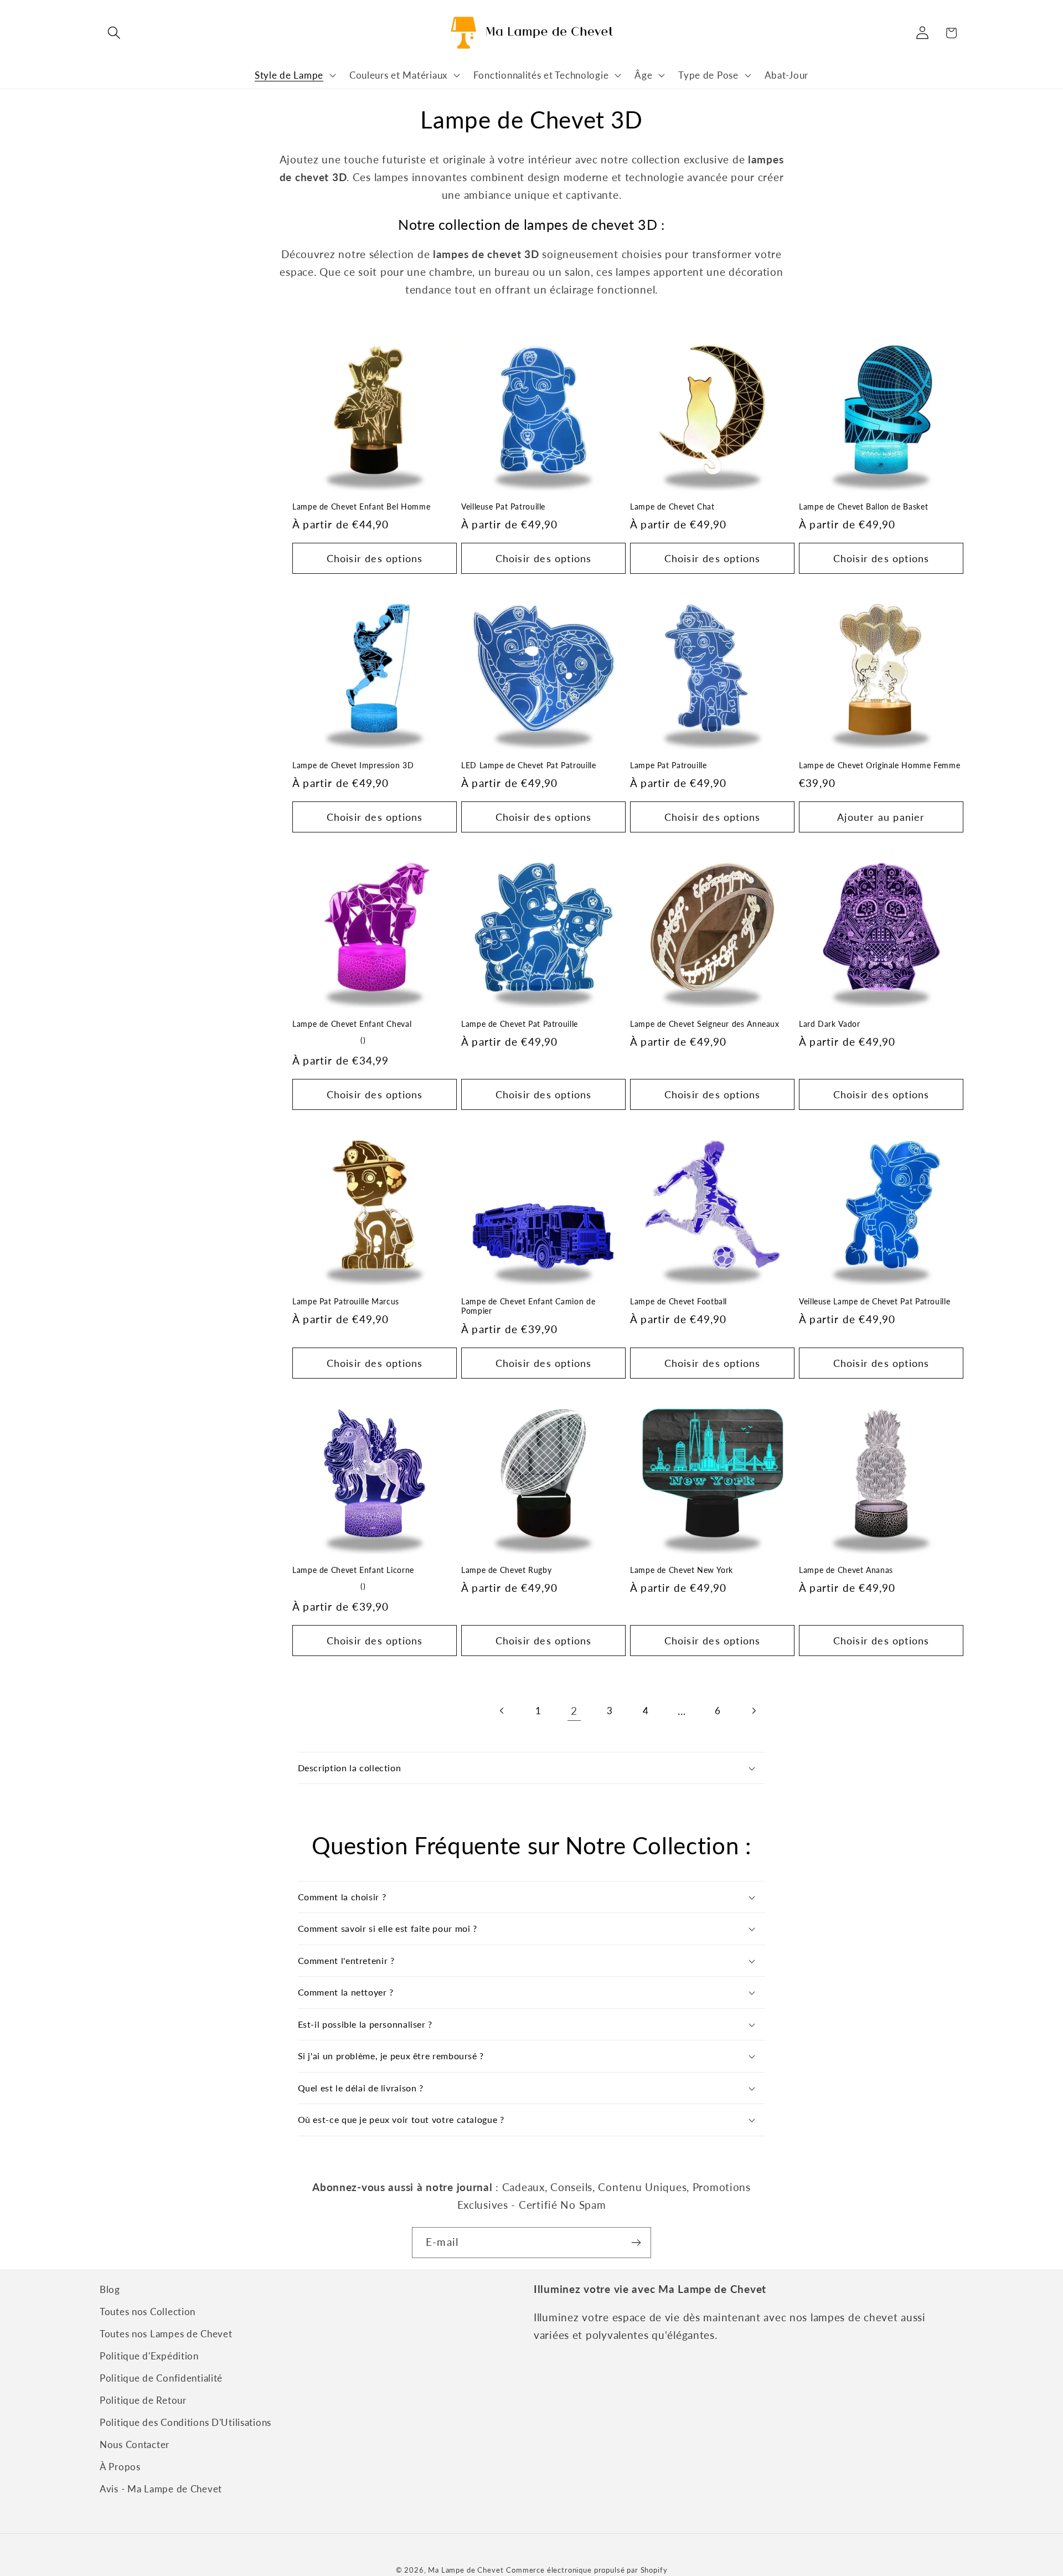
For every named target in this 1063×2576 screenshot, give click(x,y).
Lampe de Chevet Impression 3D (353, 765)
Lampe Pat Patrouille (669, 765)
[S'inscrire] (636, 2243)
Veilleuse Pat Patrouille (503, 507)
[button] (114, 33)
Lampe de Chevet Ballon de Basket (863, 507)
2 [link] (574, 1711)
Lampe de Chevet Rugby (506, 1570)
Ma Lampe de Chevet (466, 2570)
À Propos (120, 2467)
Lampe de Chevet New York (682, 1570)
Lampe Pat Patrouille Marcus (346, 1302)
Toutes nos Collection (148, 2312)
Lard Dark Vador (829, 1024)
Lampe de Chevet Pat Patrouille (520, 1024)
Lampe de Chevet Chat (672, 507)
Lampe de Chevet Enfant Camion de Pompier (528, 1307)
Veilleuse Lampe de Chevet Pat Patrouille (874, 1302)
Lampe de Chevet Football (678, 1302)
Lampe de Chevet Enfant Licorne (353, 1570)
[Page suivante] (753, 1711)
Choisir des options (375, 558)
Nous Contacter (135, 2444)
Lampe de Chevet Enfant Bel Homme (361, 507)
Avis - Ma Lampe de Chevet (161, 2489)
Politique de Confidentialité (161, 2378)
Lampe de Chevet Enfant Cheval (352, 1024)
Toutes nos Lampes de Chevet (166, 2334)
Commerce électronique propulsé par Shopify (587, 2570)
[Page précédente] (502, 1711)
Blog (110, 2289)
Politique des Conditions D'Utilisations (185, 2422)
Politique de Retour (143, 2400)
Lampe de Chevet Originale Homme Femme (879, 765)
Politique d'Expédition (149, 2356)
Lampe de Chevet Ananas (846, 1570)
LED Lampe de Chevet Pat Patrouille (528, 765)
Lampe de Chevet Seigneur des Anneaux (705, 1024)
